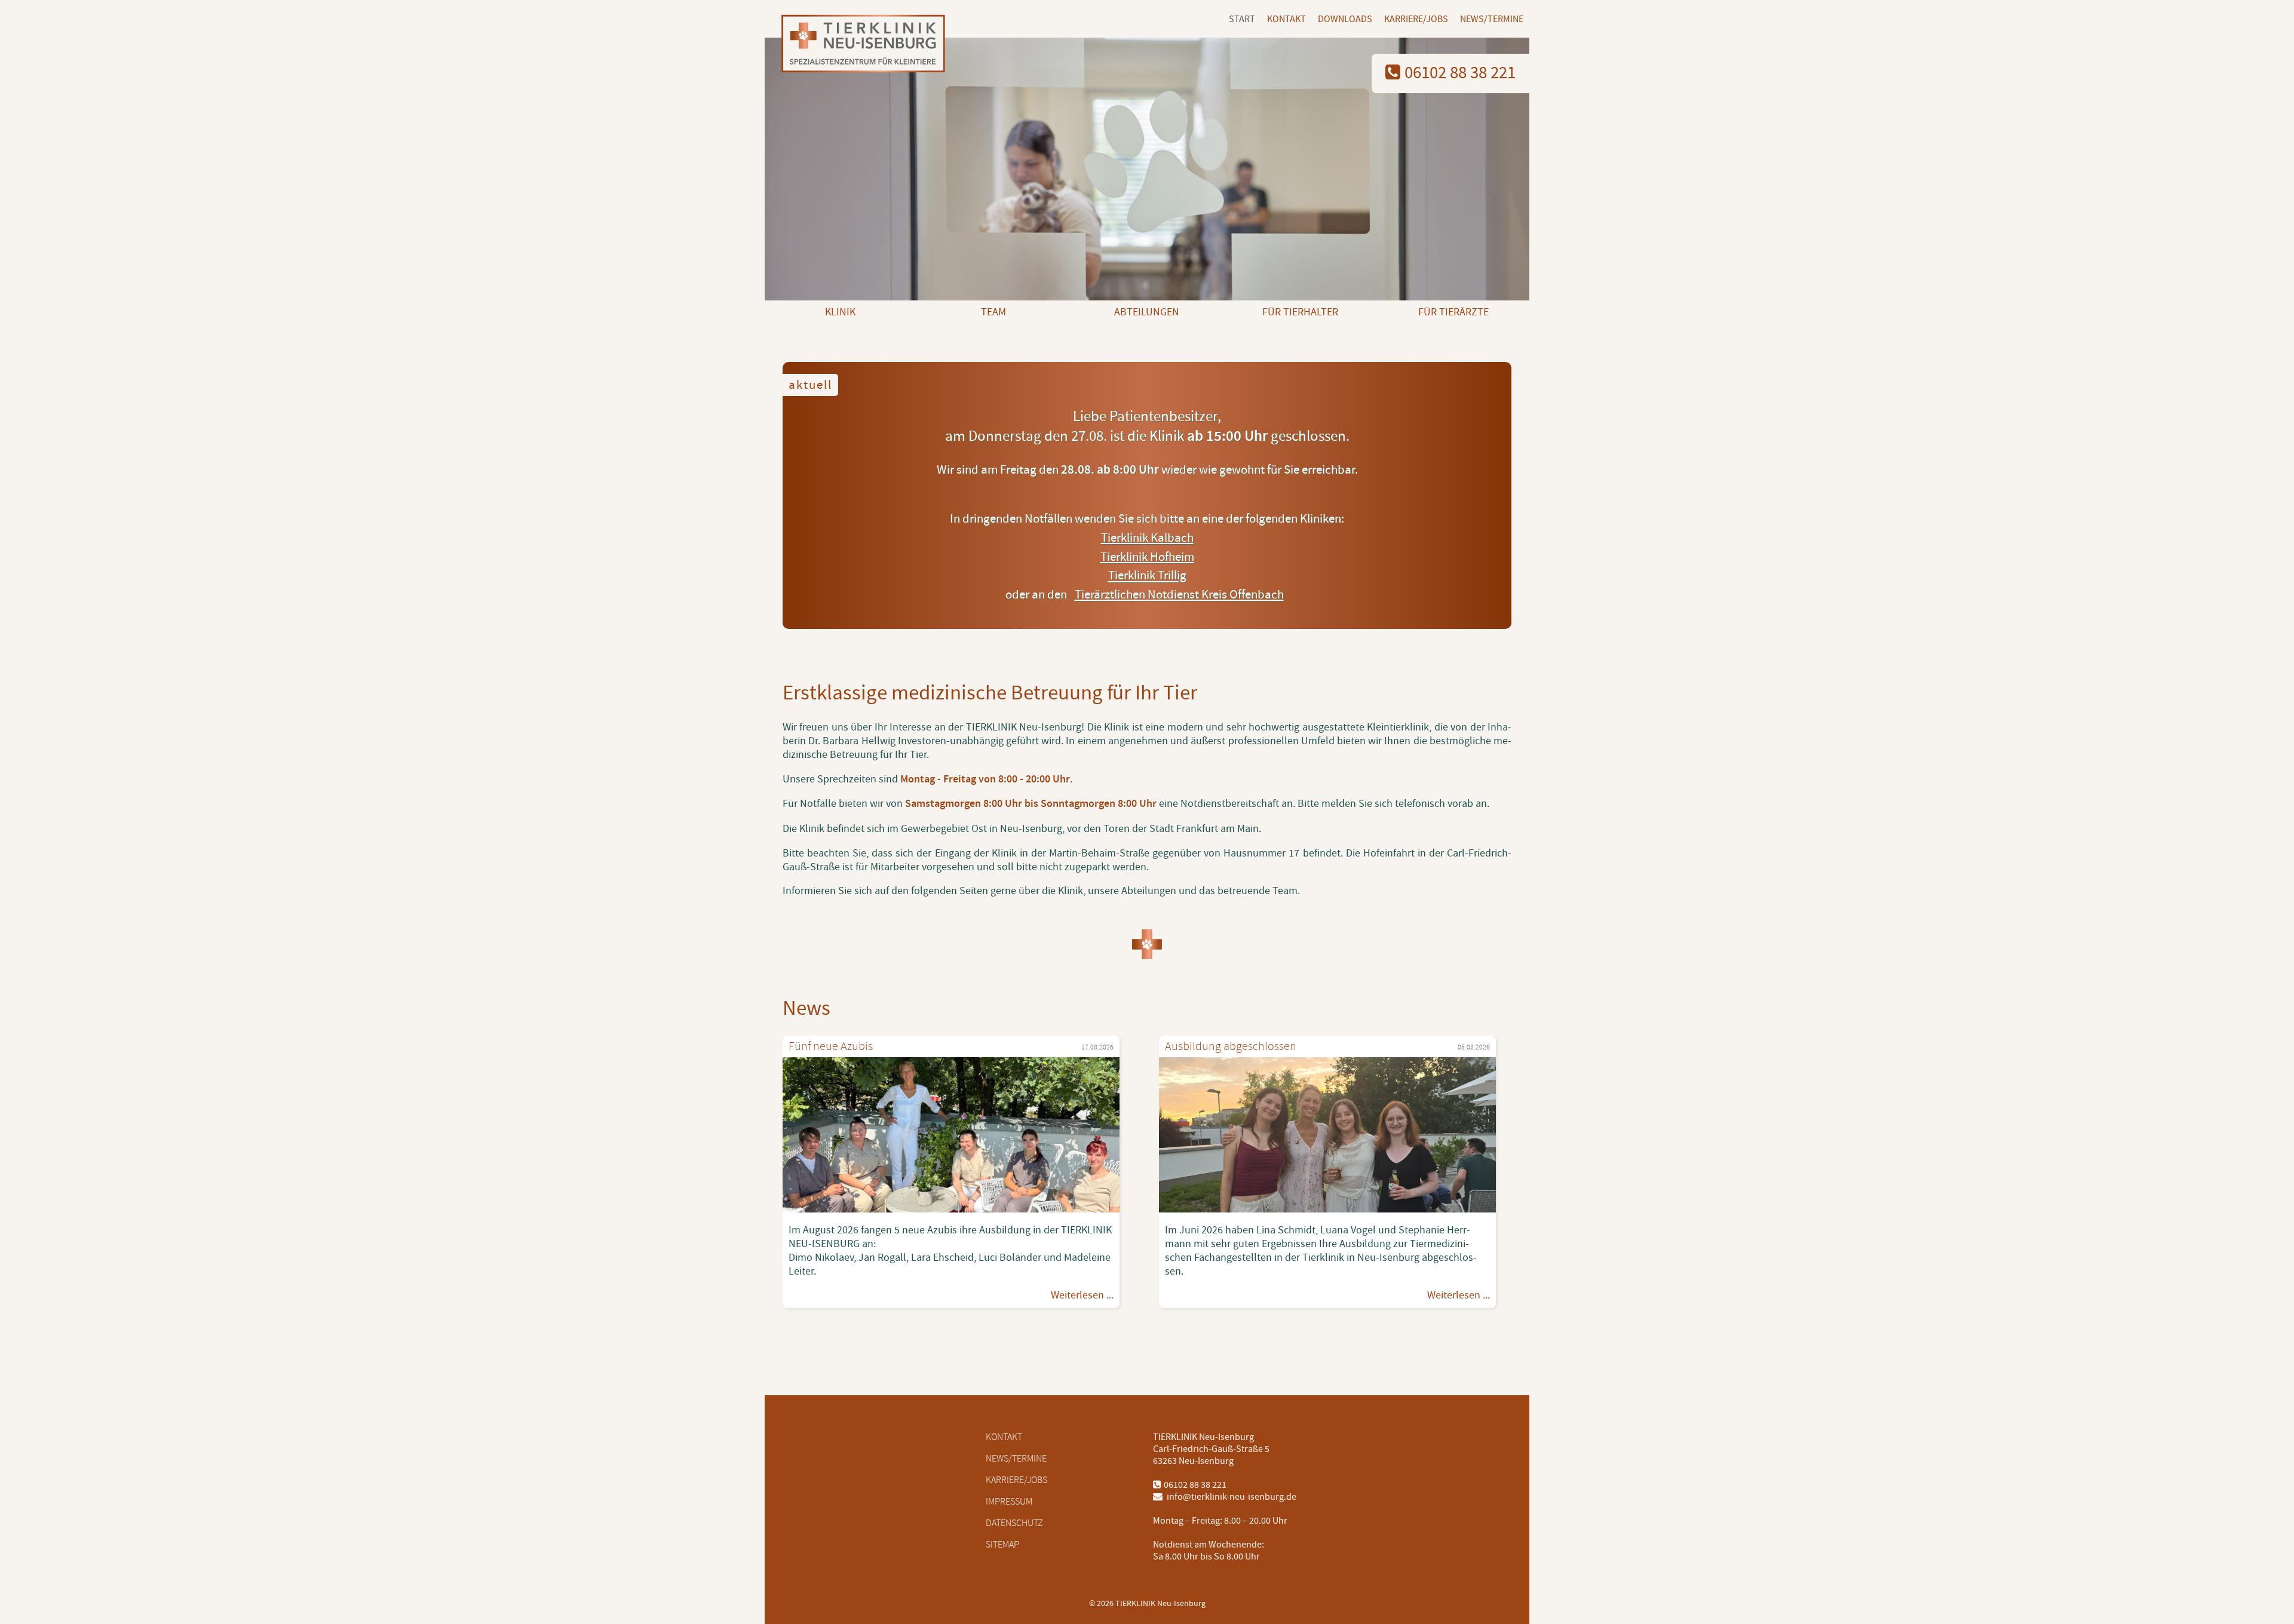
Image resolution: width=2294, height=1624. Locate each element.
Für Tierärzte (1453, 312)
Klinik (840, 312)
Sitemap (1002, 1545)
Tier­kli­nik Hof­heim (1147, 557)
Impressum (1009, 1502)
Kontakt (1286, 19)
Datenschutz (1014, 1523)
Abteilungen (1147, 312)
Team (993, 312)
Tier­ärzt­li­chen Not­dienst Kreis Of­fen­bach (1179, 595)
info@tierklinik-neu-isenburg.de (1231, 1497)
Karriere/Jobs (1416, 19)
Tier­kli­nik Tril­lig (1147, 576)
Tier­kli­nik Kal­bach (1147, 538)
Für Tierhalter (1300, 312)
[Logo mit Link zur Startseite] (859, 45)
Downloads (1345, 19)
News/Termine (1492, 19)
